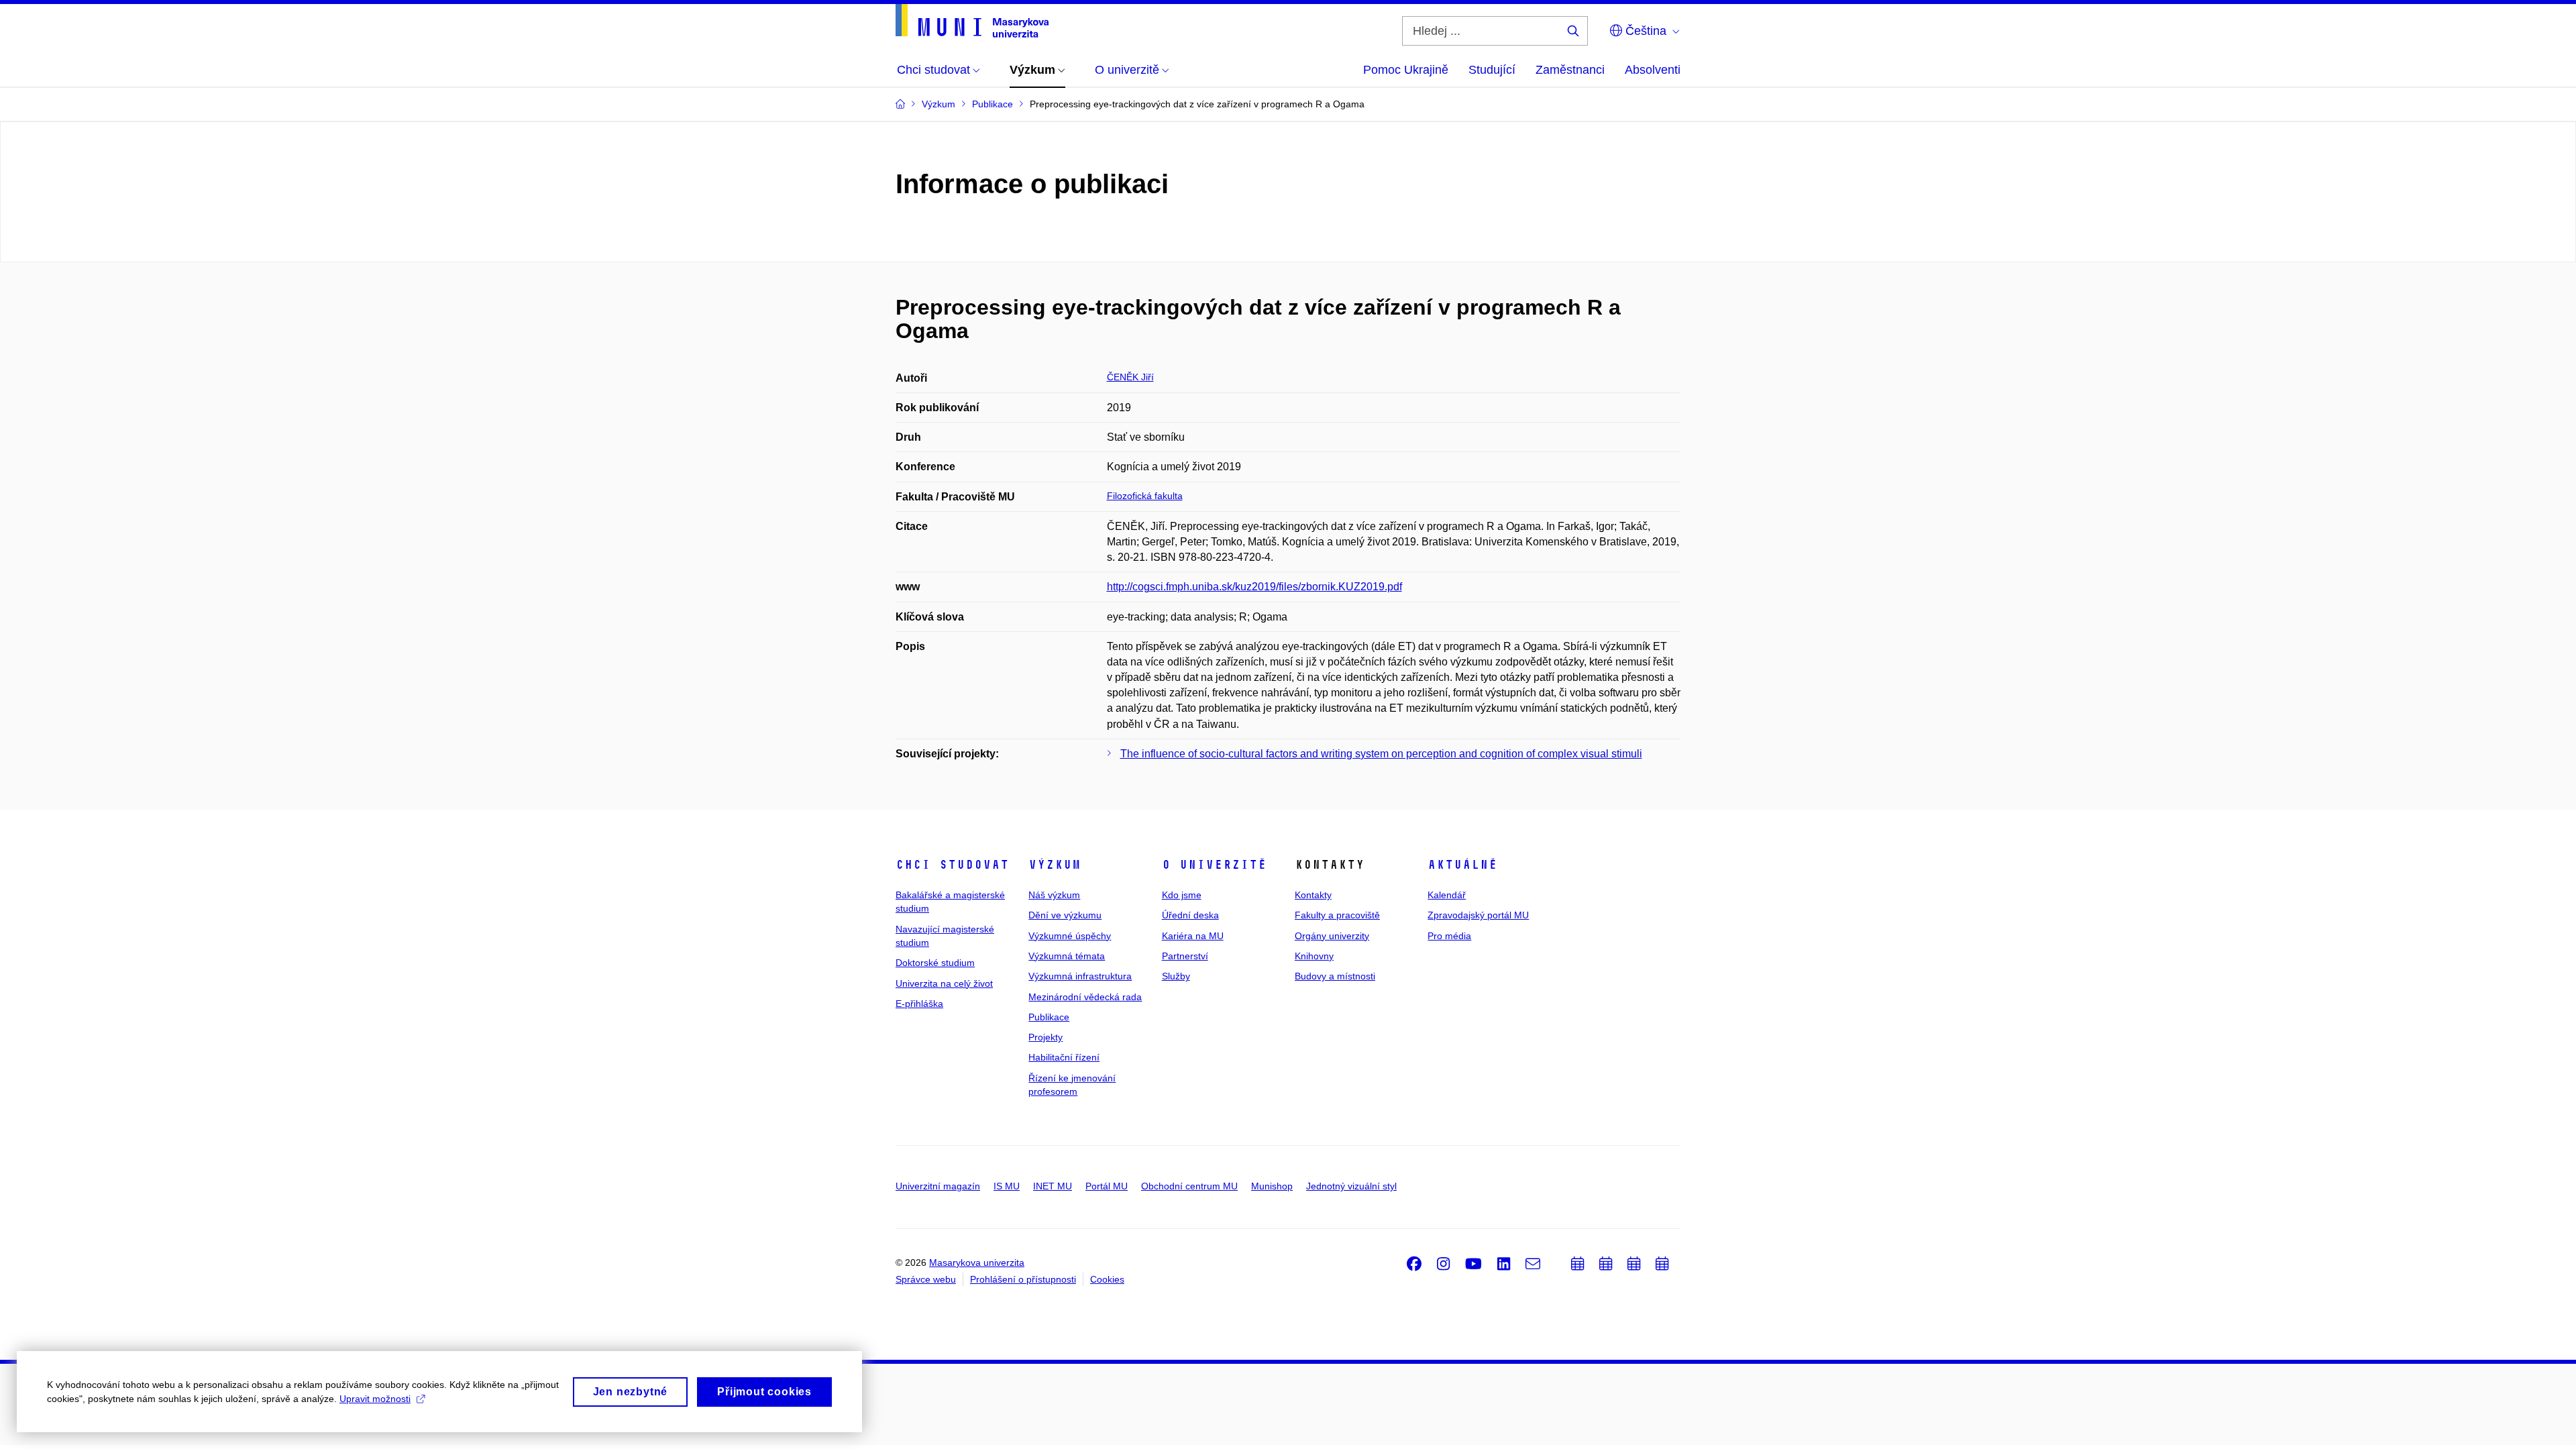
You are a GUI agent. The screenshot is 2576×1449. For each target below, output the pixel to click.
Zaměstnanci (1570, 70)
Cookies (1107, 1279)
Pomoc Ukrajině (1406, 70)
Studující (1492, 70)
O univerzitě (1214, 865)
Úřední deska (1190, 915)
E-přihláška (919, 1004)
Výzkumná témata (1067, 956)
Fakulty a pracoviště (1337, 915)
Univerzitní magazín (938, 1186)
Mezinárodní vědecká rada (1085, 997)
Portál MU (1107, 1186)
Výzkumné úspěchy (1070, 936)
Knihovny (1314, 956)
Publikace (1049, 1017)
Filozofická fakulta (1145, 496)
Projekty (1045, 1037)
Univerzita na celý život (944, 983)
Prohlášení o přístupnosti (1023, 1279)
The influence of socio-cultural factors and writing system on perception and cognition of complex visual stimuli (1381, 754)
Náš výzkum (1054, 895)
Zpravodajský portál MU (1478, 915)
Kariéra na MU (1193, 936)
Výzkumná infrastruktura (1080, 976)
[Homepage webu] (972, 21)
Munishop (1272, 1186)
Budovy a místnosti (1335, 976)
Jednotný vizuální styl (1351, 1186)
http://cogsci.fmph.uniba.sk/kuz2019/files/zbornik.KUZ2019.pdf (1254, 587)
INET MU (1053, 1186)
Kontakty (1313, 895)
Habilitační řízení (1064, 1057)
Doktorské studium (935, 963)
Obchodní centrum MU (1189, 1186)
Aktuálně (1462, 865)
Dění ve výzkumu (1065, 915)
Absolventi (1653, 70)
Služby (1176, 976)
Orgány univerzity (1332, 936)
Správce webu (926, 1279)
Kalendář (1447, 895)
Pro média (1449, 936)
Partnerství (1185, 956)
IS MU (1007, 1186)
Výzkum (1055, 865)
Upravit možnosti (375, 1399)
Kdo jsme (1182, 895)
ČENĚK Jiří (1130, 377)
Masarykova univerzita (977, 1263)
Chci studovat (952, 865)
